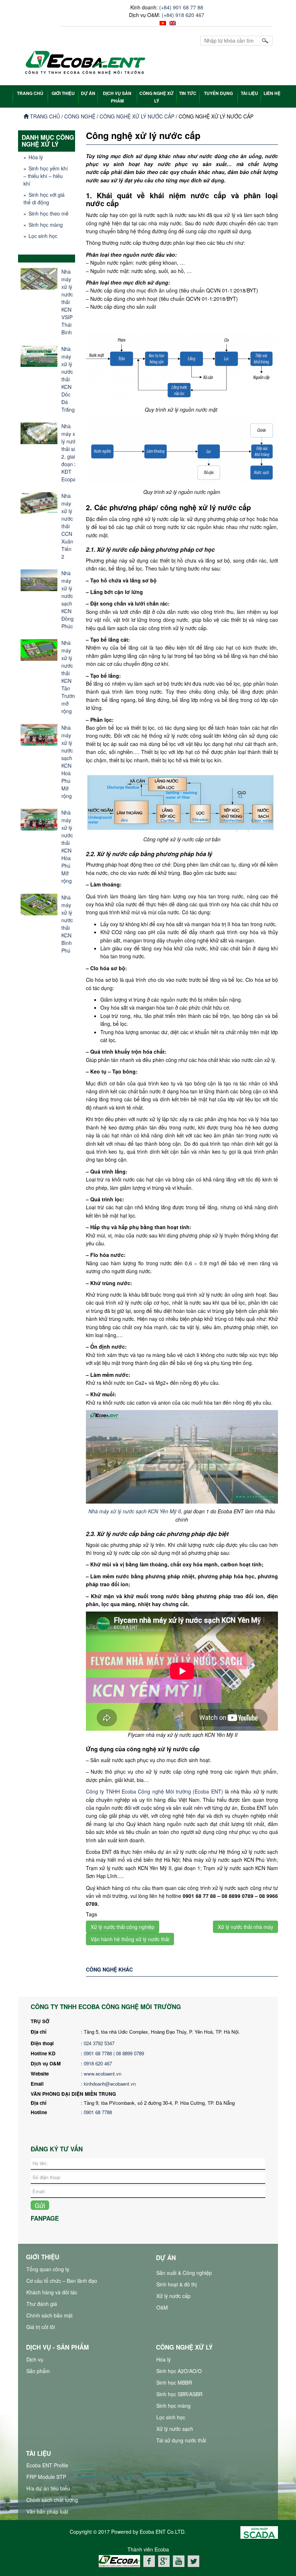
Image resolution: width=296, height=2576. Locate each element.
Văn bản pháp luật (47, 2511)
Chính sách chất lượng (52, 2500)
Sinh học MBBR (174, 2382)
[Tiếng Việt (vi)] (162, 22)
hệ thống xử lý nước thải (180, 2571)
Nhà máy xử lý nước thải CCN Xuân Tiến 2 (67, 526)
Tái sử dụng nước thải (181, 2440)
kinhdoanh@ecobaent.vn (110, 2084)
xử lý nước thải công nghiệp (120, 2571)
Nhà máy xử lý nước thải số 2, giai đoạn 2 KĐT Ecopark (71, 453)
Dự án (88, 93)
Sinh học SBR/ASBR (179, 2394)
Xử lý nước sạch (175, 2429)
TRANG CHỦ (30, 93)
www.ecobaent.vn (103, 2074)
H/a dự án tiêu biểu (48, 2488)
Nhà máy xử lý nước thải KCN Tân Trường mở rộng (70, 677)
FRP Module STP (46, 2477)
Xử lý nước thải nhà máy (245, 1927)
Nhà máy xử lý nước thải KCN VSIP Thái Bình (67, 302)
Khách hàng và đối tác (52, 2292)
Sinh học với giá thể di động (44, 198)
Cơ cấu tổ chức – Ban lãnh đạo (62, 2281)
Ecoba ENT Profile (47, 2465)
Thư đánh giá (42, 2304)
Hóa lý (36, 157)
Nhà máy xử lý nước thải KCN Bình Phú (67, 924)
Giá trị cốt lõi (41, 2327)
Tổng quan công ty (48, 2269)
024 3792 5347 (99, 2043)
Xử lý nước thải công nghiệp (123, 1927)
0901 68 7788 (98, 2112)
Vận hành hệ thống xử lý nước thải (130, 1939)
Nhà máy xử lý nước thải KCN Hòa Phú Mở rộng (67, 847)
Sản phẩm (38, 2371)
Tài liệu (249, 93)
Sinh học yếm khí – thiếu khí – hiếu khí (46, 176)
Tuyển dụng (218, 93)
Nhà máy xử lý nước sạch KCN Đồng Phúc (68, 600)
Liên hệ (272, 93)
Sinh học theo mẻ (49, 213)
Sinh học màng (46, 225)
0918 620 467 (98, 2063)
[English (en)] (172, 22)
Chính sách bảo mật (49, 2315)
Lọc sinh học (43, 236)
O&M (162, 2307)
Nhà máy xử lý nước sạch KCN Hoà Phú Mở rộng (67, 762)
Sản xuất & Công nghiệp (184, 2273)
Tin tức (188, 93)
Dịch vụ (35, 2359)
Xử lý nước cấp (173, 2296)
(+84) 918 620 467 (183, 15)
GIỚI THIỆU (63, 93)
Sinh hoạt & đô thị (177, 2284)
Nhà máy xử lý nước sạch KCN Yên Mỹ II (135, 1511)
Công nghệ (80, 116)
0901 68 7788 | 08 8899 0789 (115, 2053)
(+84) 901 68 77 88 (181, 7)
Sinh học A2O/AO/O (179, 2371)
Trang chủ (44, 116)
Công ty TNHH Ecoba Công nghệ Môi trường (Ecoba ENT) (154, 1791)
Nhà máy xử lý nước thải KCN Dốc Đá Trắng (68, 379)
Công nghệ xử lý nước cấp (137, 116)
